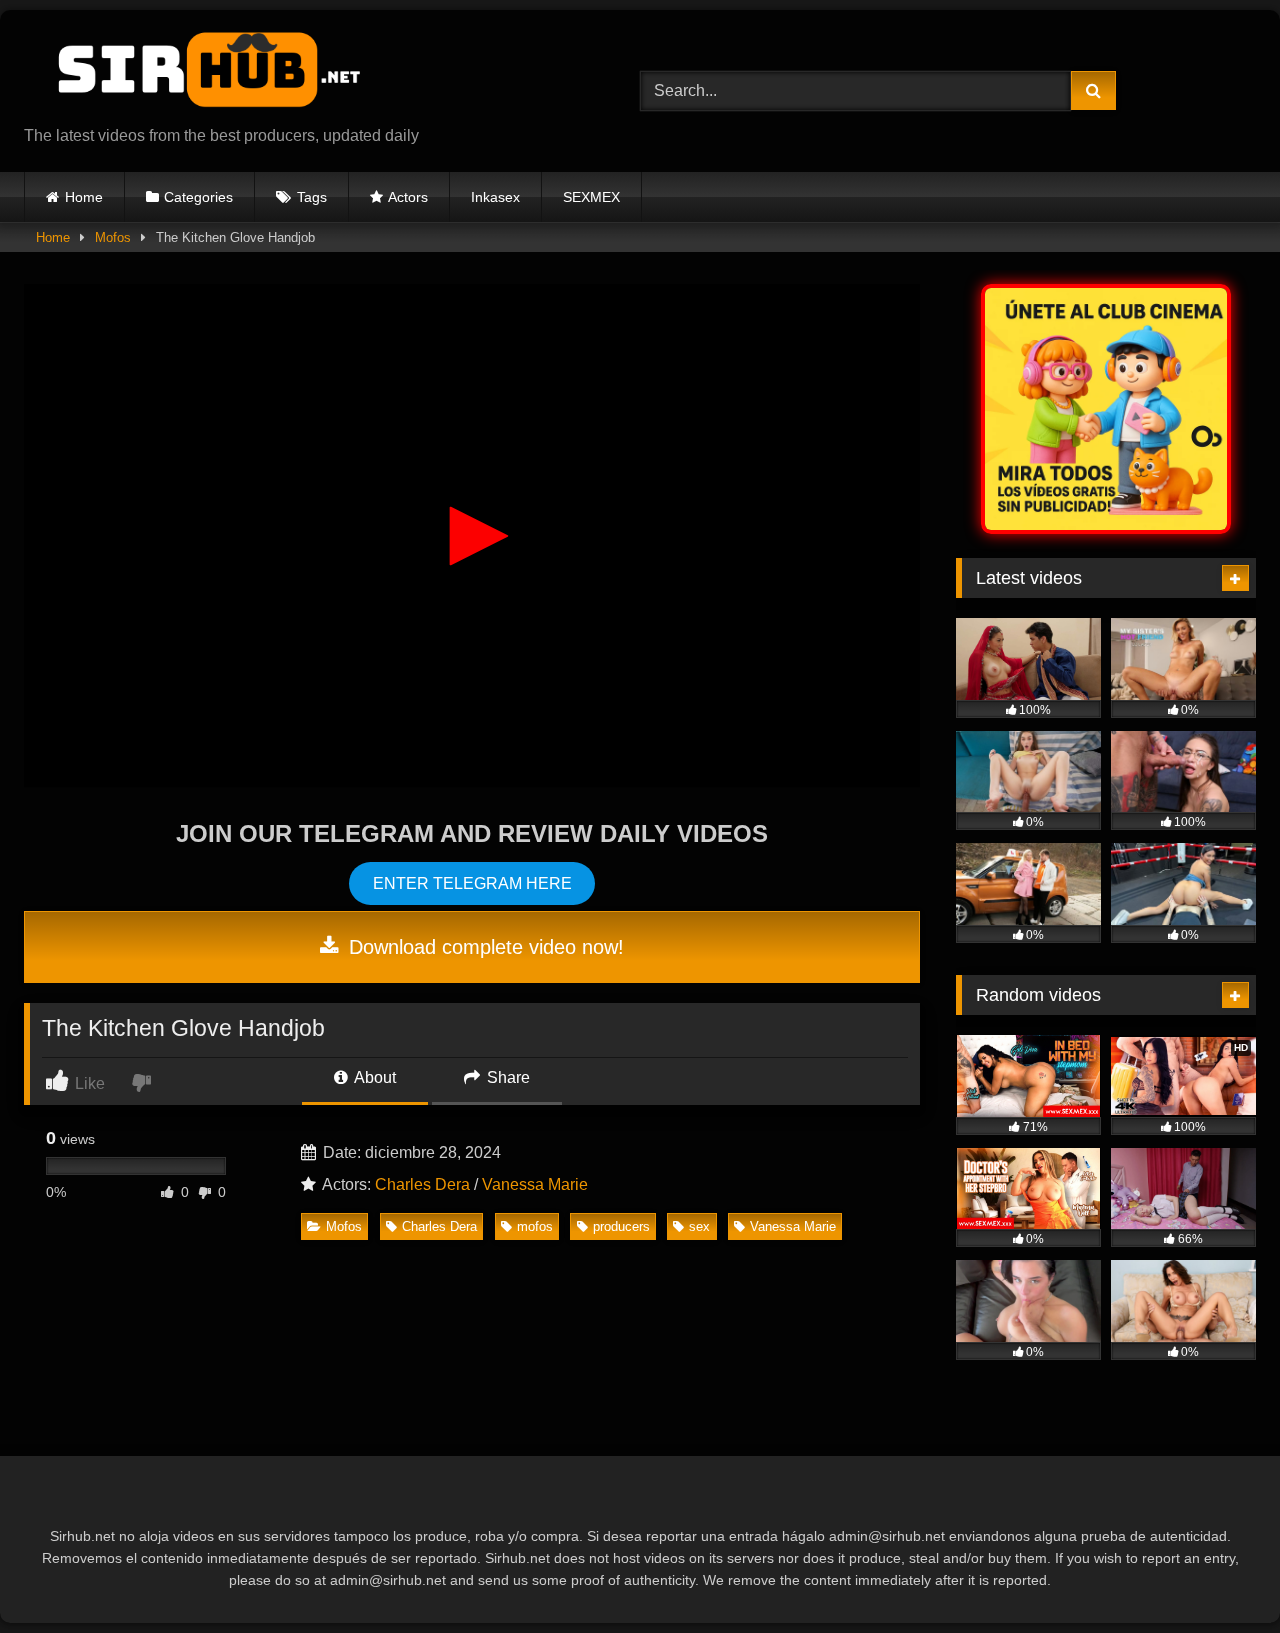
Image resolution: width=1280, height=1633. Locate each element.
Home (84, 197)
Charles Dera (422, 1184)
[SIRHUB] (199, 75)
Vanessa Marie (535, 1184)
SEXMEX (591, 197)
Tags (312, 197)
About (373, 1077)
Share (506, 1077)
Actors (408, 197)
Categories (198, 197)
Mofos (113, 237)
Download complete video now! (483, 947)
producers (621, 1226)
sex (699, 1226)
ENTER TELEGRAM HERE (472, 883)
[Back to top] (1218, 1573)
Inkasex (495, 197)
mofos (535, 1226)
